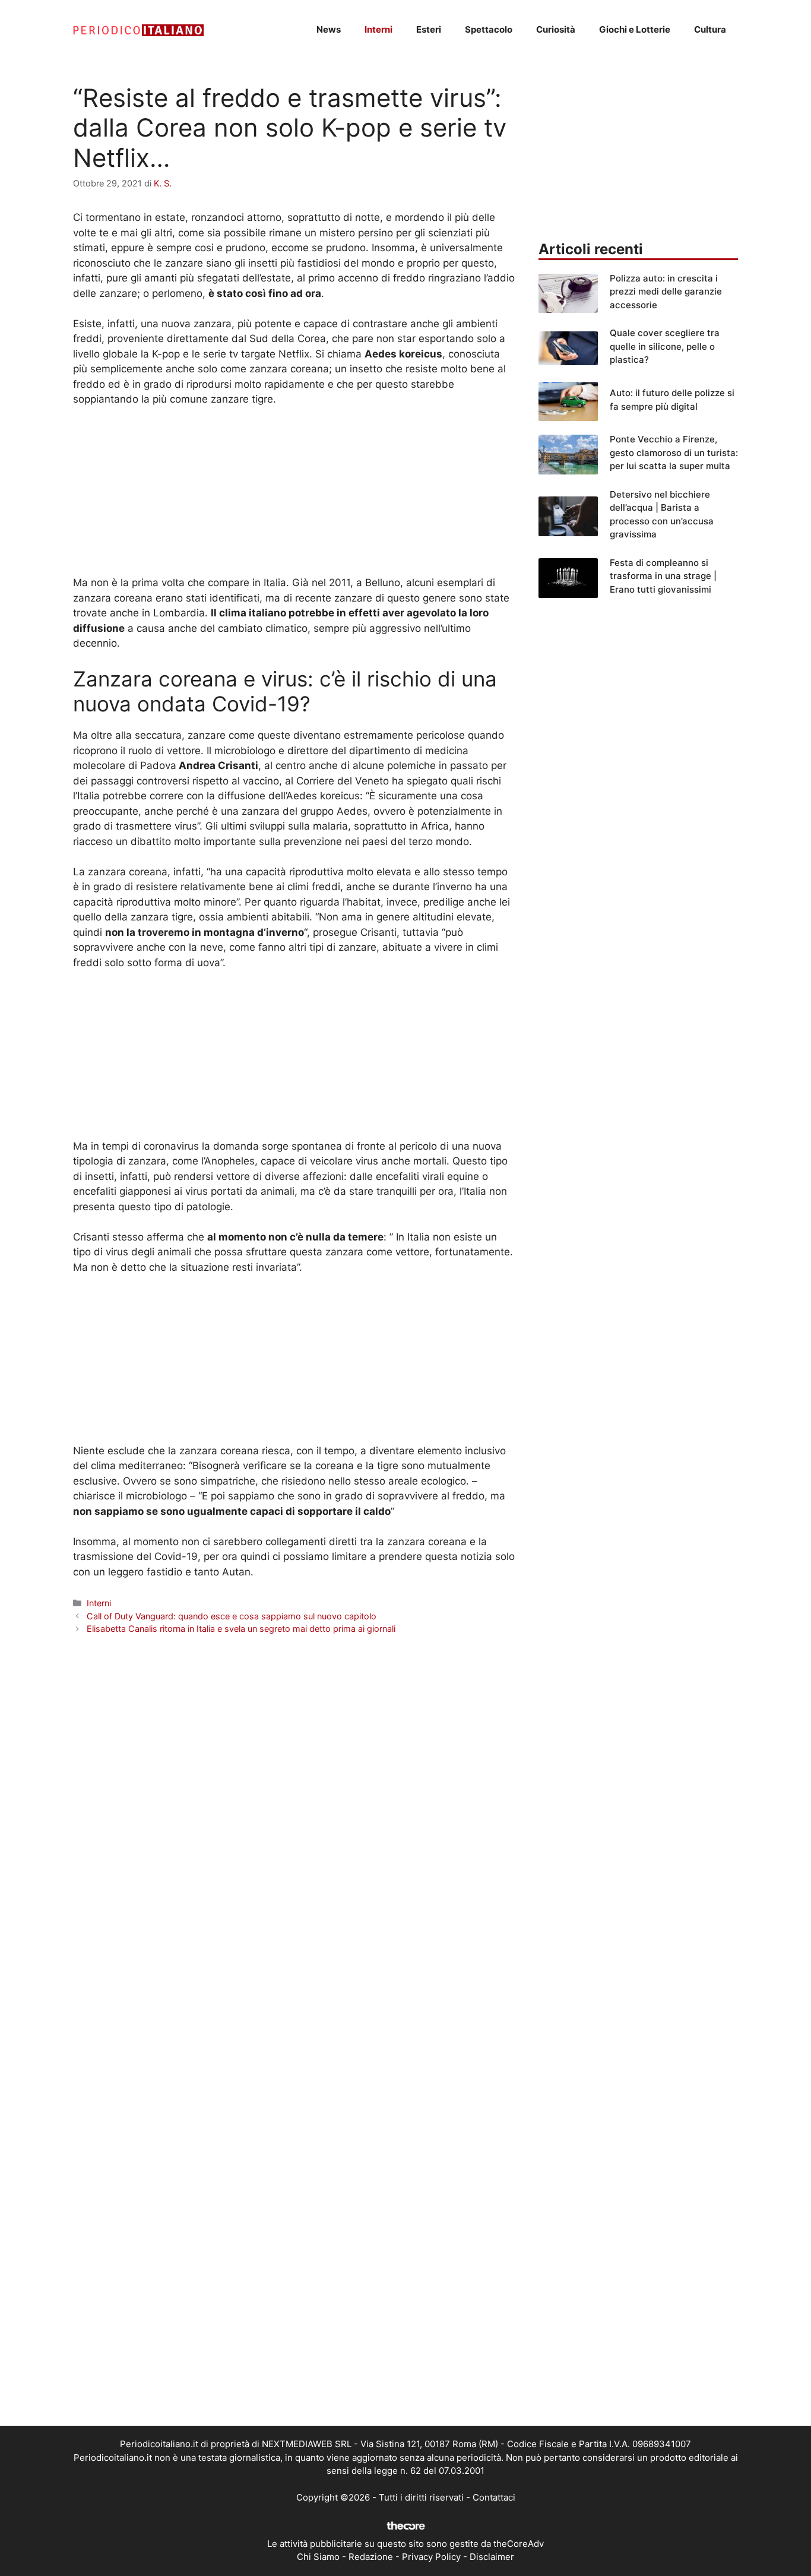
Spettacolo (489, 29)
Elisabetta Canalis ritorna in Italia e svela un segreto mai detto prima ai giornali (241, 1629)
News (329, 29)
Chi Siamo (318, 2557)
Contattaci (494, 2497)
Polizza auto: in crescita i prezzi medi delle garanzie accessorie (666, 292)
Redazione (371, 2557)
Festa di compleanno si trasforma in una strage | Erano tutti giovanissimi (663, 576)
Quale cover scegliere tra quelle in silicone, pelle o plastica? (665, 346)
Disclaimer (492, 2557)
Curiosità (556, 29)
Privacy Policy (431, 2557)
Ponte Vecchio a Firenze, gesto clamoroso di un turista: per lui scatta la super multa (674, 452)
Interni (378, 29)
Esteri (429, 29)
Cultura (710, 29)
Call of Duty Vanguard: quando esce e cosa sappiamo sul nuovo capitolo (232, 1616)
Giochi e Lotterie (635, 29)
